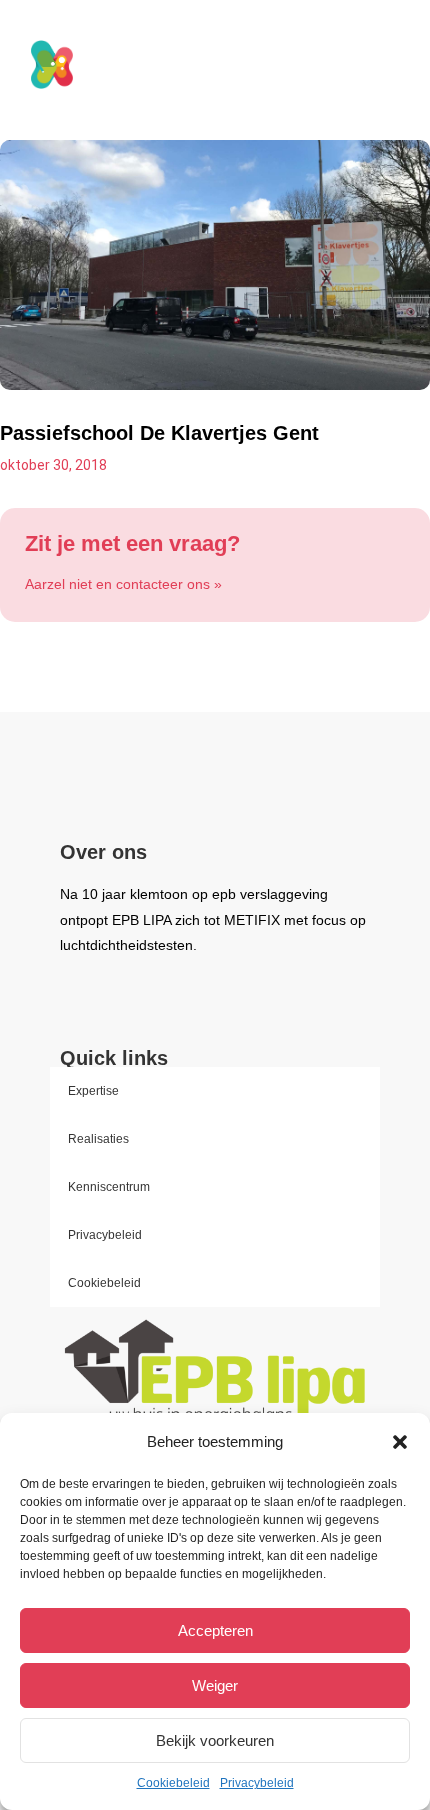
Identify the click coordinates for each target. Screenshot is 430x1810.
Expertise (93, 1091)
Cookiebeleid (173, 1783)
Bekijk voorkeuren (215, 1740)
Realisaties (98, 1139)
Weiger (215, 1685)
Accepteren (215, 1630)
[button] (400, 1442)
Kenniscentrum (109, 1187)
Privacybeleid (257, 1783)
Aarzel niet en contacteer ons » (123, 584)
